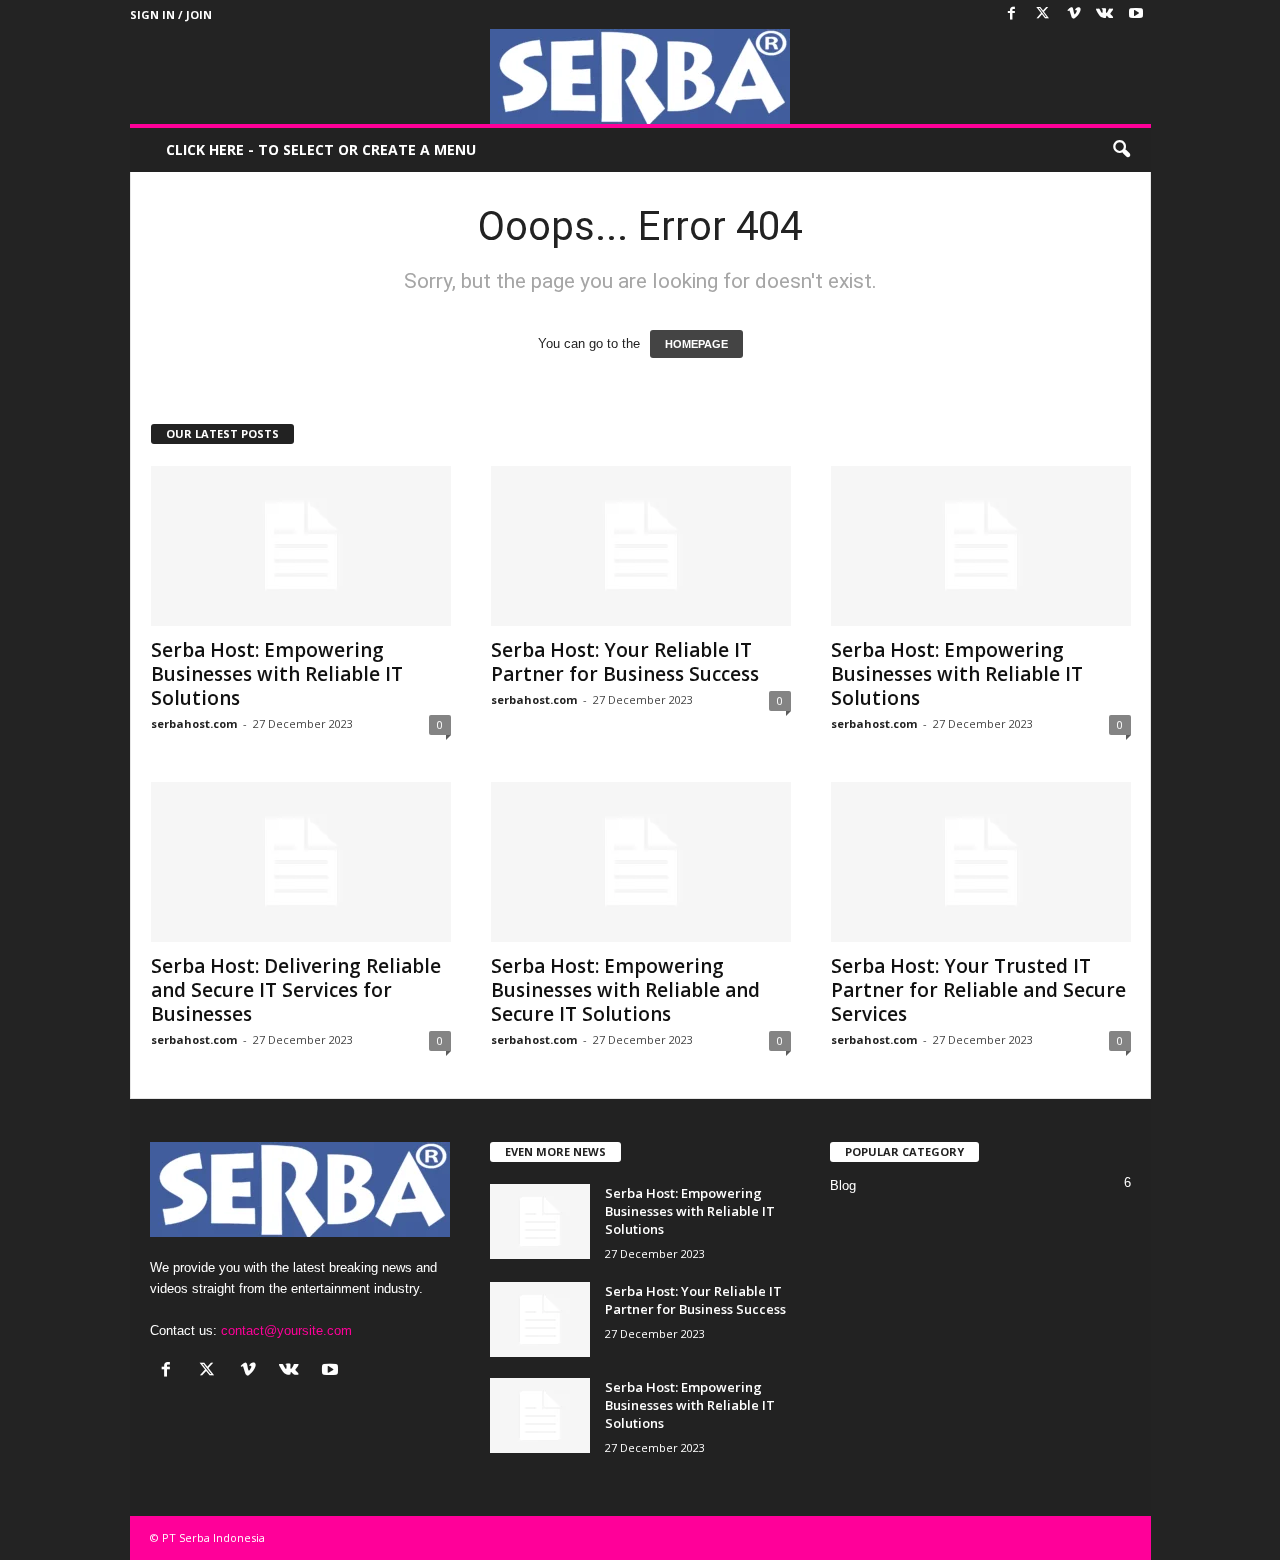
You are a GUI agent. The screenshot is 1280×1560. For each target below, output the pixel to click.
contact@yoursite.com (286, 1330)
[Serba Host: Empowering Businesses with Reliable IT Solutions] (301, 546)
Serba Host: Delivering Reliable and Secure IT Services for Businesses (296, 990)
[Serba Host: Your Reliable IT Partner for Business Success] (641, 546)
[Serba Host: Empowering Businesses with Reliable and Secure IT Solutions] (641, 862)
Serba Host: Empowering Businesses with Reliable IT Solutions (277, 674)
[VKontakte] (1105, 14)
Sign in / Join (171, 14)
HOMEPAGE (696, 344)
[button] (1121, 150)
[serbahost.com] (640, 76)
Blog (843, 1185)
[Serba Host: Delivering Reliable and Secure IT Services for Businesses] (301, 862)
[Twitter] (1043, 14)
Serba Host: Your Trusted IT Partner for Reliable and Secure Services (978, 990)
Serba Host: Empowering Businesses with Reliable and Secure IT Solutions (625, 990)
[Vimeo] (1074, 14)
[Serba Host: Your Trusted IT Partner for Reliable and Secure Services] (981, 862)
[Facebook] (1012, 14)
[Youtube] (1136, 14)
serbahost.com (194, 723)
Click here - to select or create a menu (321, 149)
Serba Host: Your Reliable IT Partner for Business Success (625, 662)
